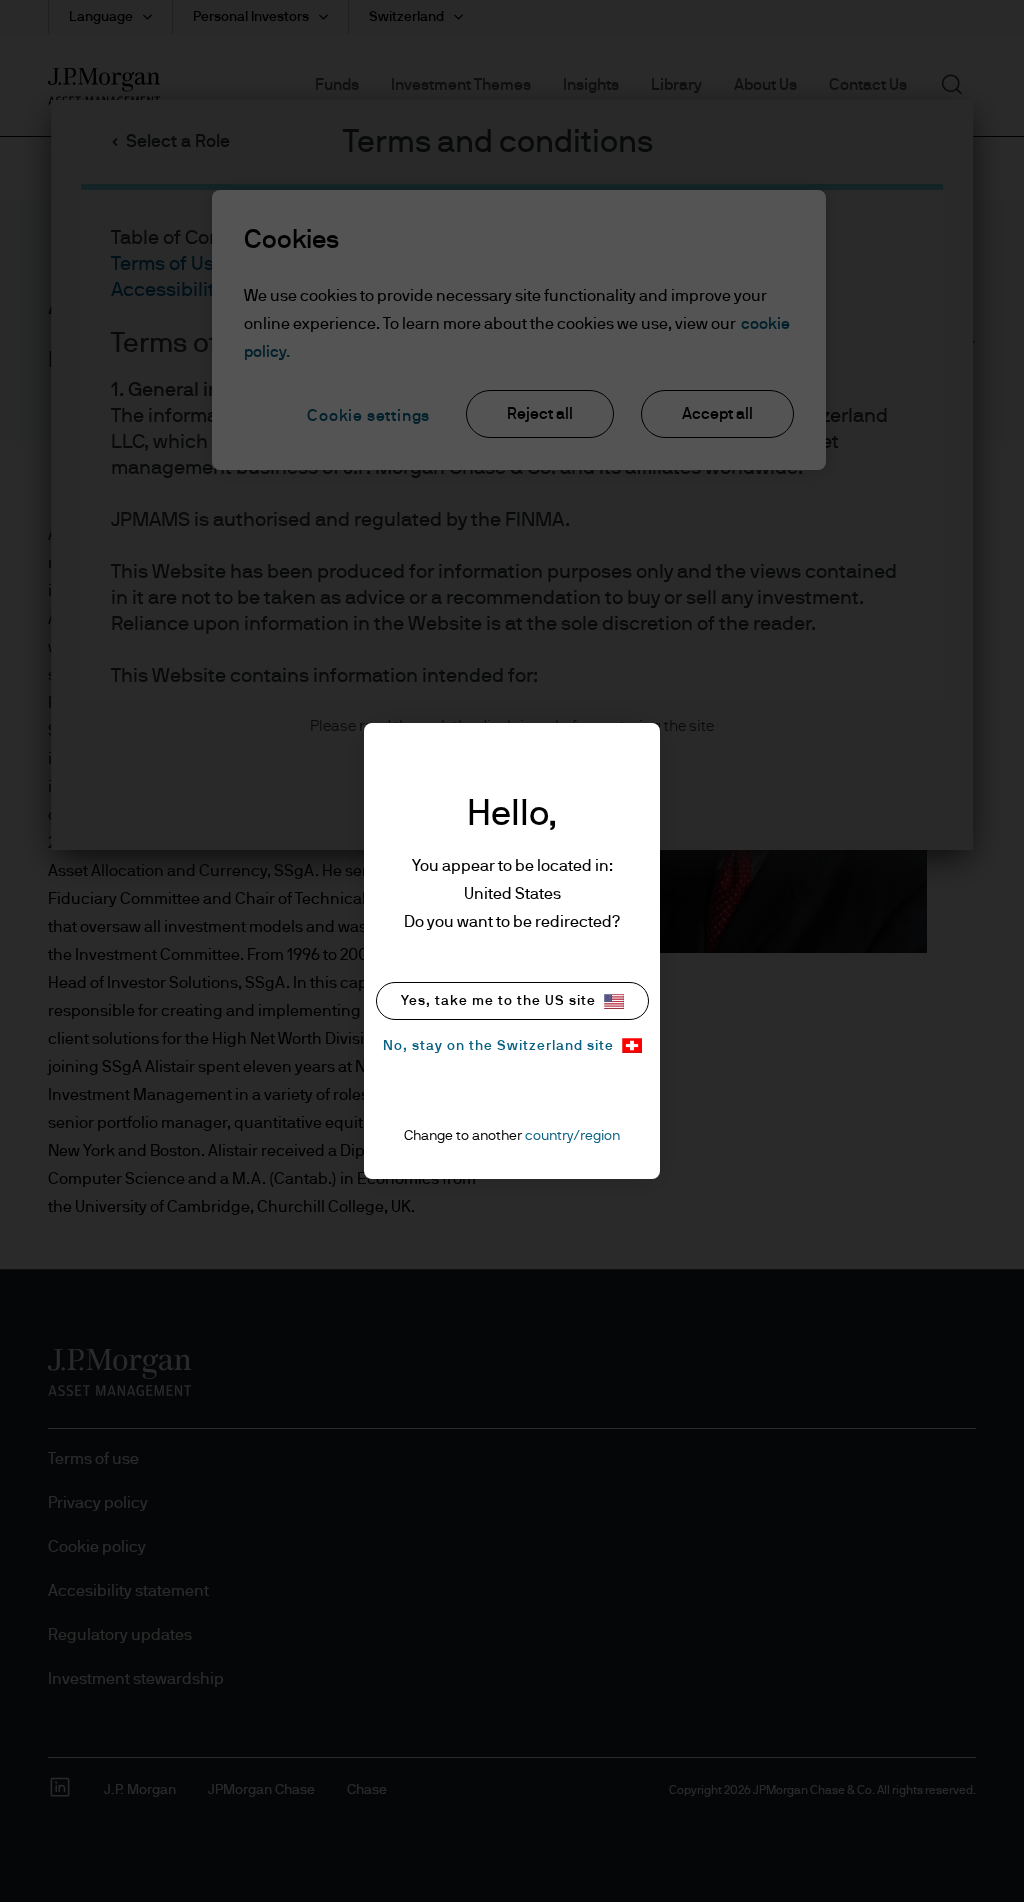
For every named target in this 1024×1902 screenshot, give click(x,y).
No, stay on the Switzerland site (498, 1046)
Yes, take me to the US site (498, 1001)
